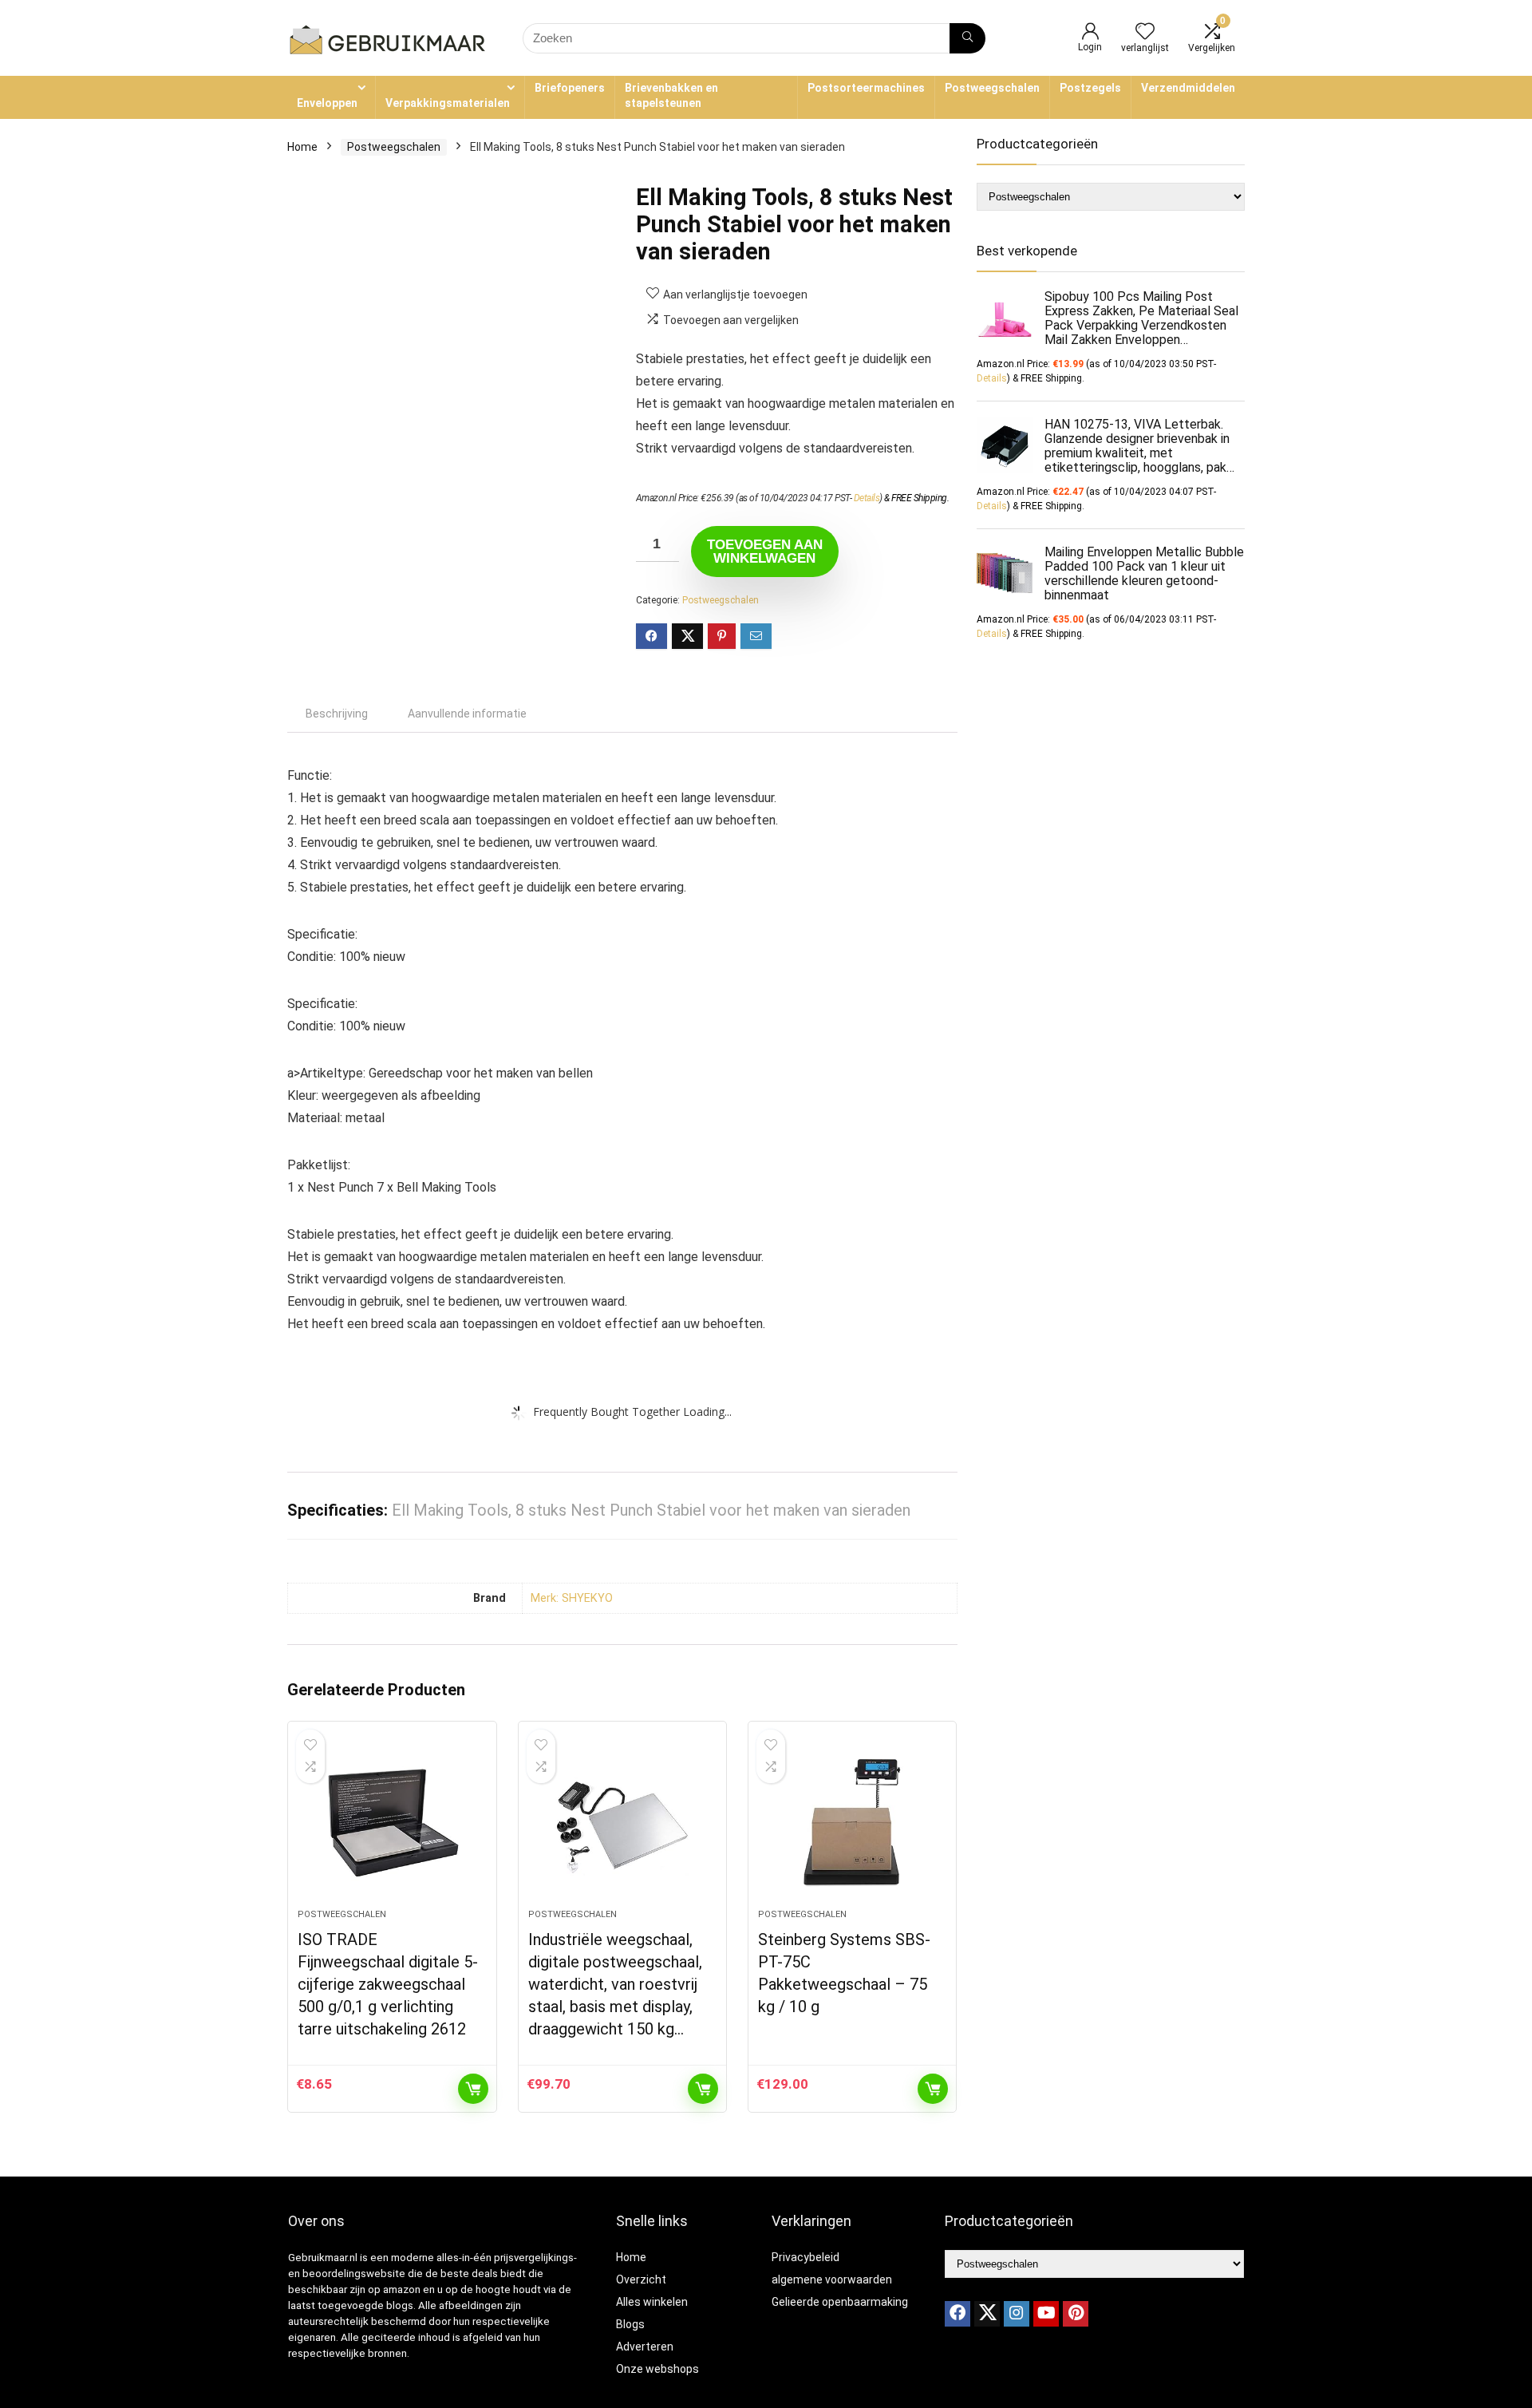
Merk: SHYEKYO (572, 1598)
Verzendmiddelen (1188, 88)
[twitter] (987, 2314)
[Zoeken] (967, 38)
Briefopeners (570, 88)
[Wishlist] (1145, 33)
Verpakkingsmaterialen (448, 103)
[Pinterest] (1076, 2314)
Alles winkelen (652, 2302)
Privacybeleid (805, 2257)
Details (867, 498)
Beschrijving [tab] (337, 714)
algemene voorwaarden (832, 2279)
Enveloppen (327, 103)
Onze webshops (657, 2369)
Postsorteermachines (866, 88)
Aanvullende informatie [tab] (467, 714)
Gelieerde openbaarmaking (840, 2302)
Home (302, 147)
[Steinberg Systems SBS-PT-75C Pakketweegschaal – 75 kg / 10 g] (852, 1823)
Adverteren (645, 2347)
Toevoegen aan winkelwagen (765, 552)
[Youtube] (1046, 2314)
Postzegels (1090, 88)
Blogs (630, 2324)
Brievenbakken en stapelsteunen (671, 95)
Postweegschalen (992, 88)
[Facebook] (958, 2314)
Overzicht (641, 2279)
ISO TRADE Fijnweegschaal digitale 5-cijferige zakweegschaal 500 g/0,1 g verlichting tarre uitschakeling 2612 (388, 1984)
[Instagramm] (1017, 2314)
